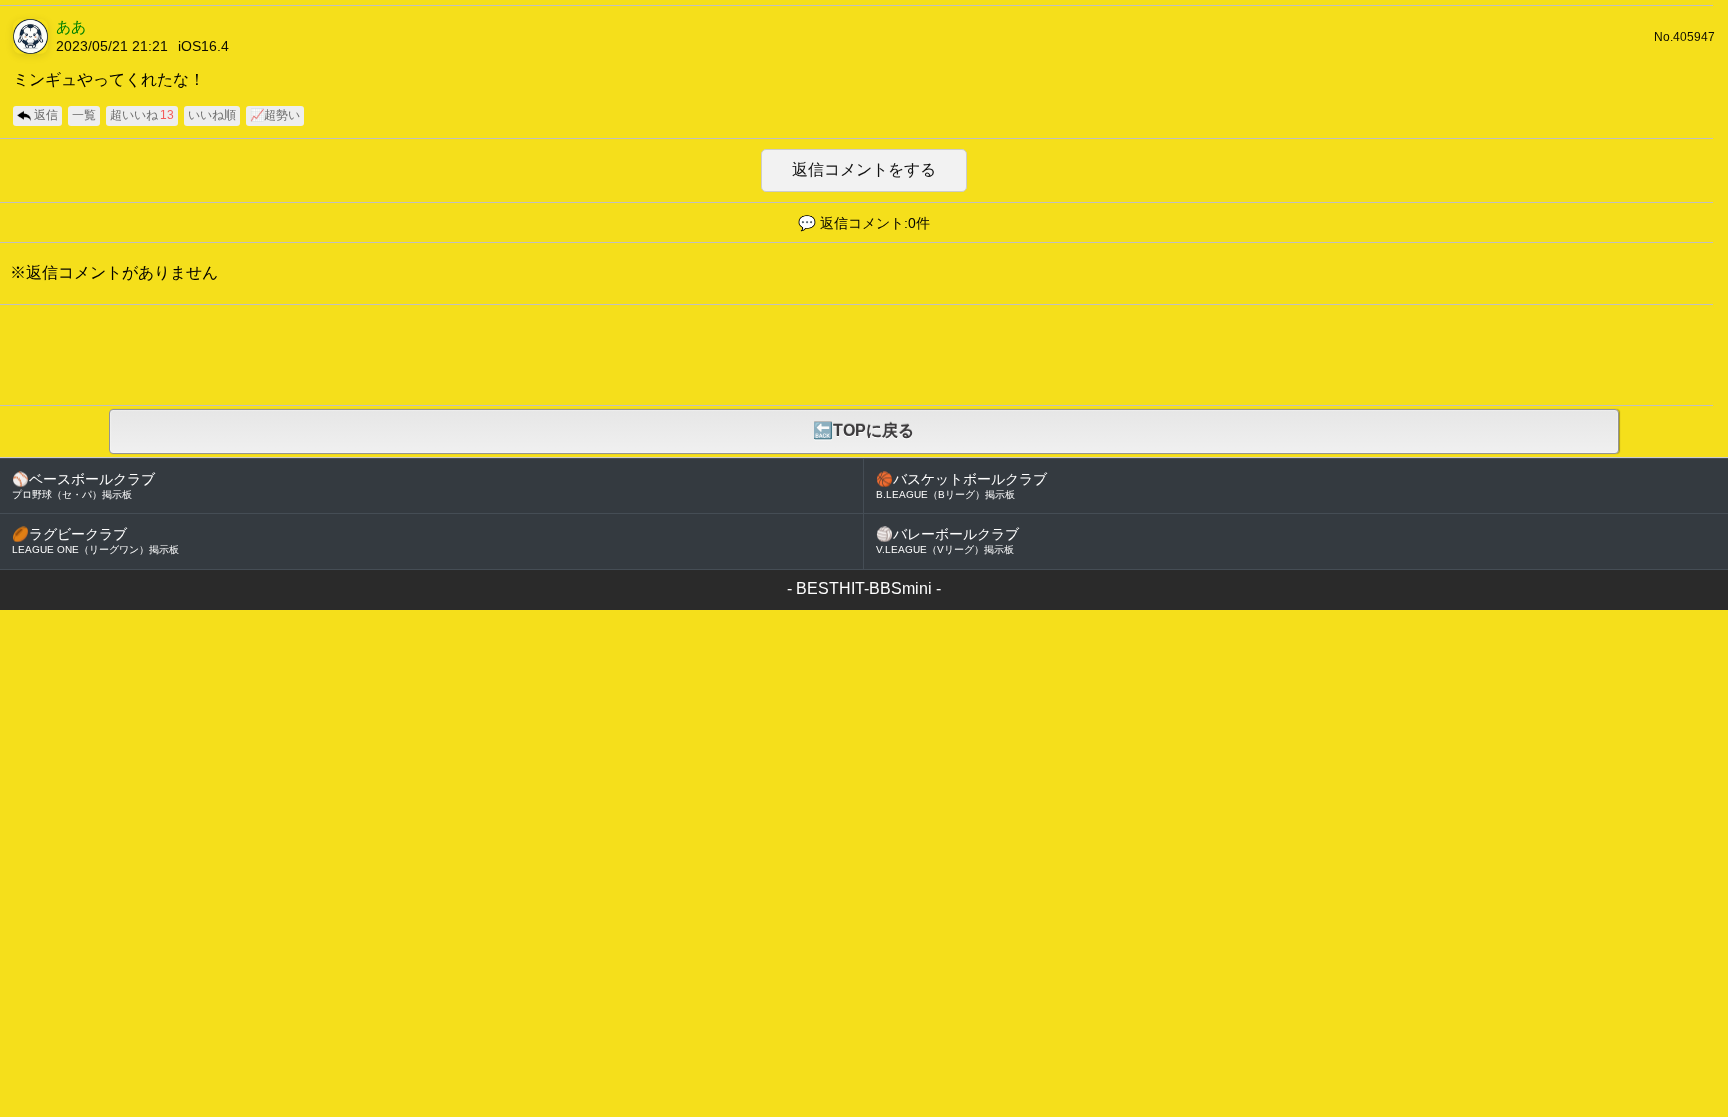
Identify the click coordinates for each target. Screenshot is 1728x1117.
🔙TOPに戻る (863, 430)
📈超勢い (275, 115)
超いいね (142, 115)
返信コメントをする (864, 169)
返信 (46, 115)
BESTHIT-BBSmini (864, 588)
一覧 (84, 115)
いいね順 (212, 115)
